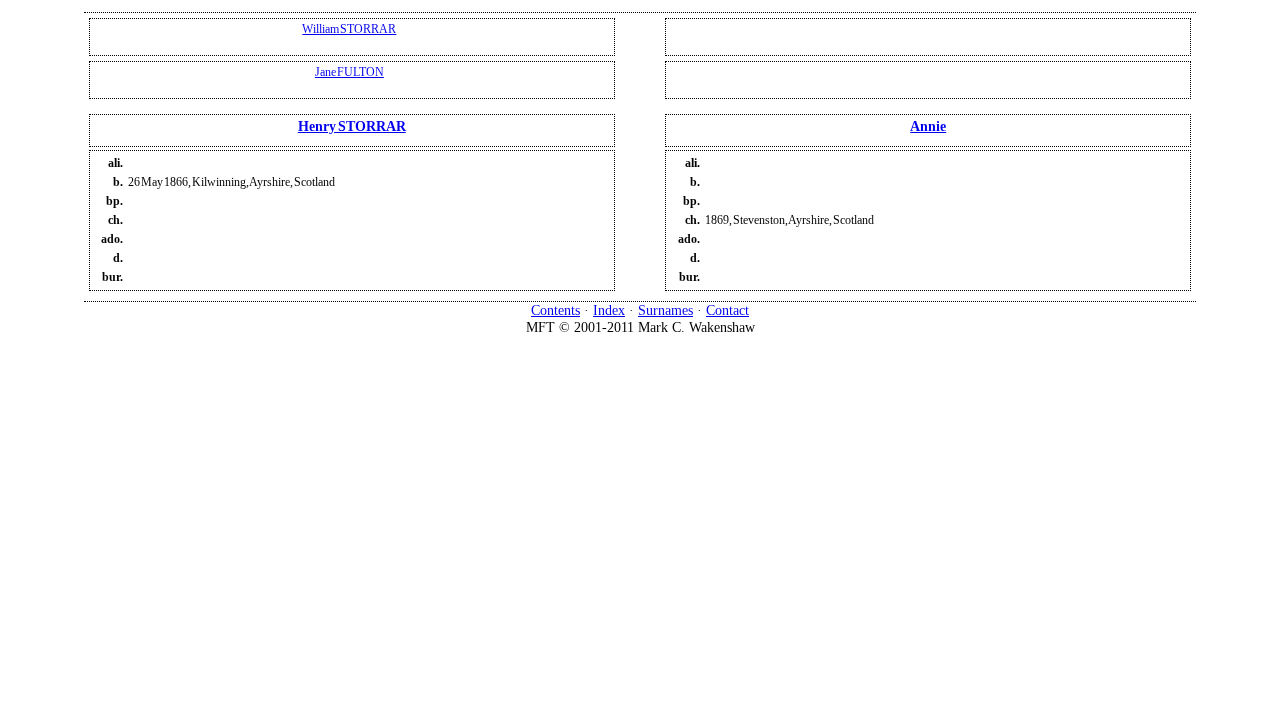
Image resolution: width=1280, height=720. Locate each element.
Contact (727, 310)
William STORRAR (349, 29)
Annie (928, 126)
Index (609, 310)
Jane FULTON (349, 72)
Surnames (665, 310)
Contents (555, 310)
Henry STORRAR (352, 126)
